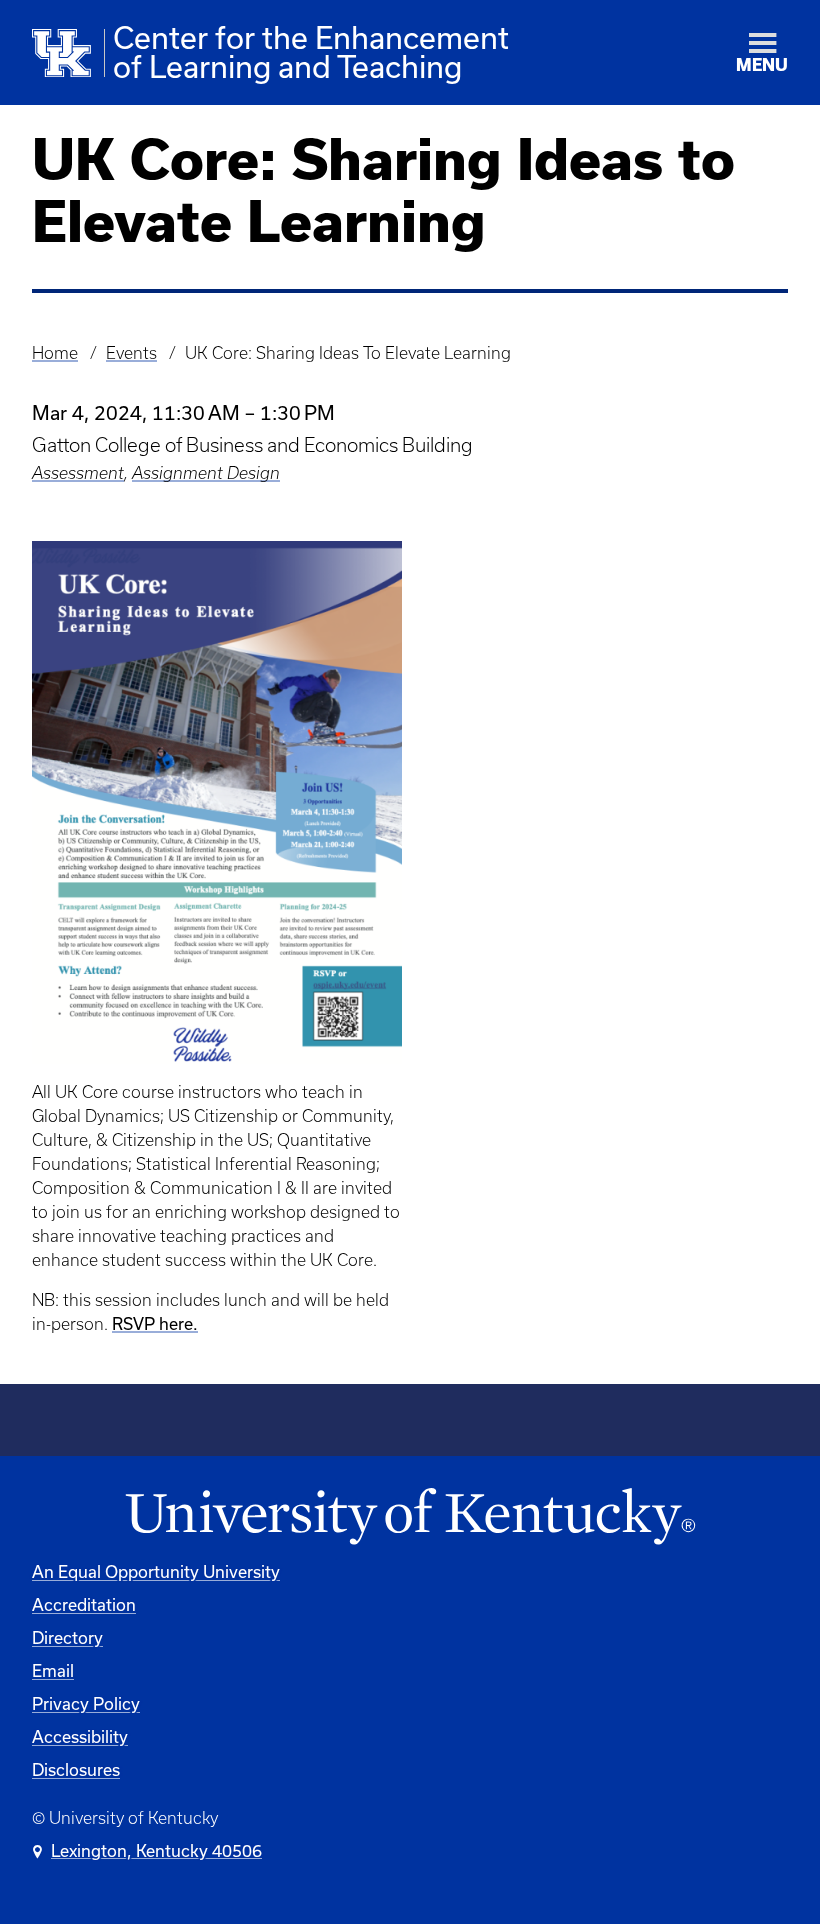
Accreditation (84, 1604)
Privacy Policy (86, 1703)
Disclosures (76, 1769)
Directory (67, 1637)
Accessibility (80, 1736)
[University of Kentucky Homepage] (410, 1517)
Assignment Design (206, 473)
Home (55, 353)
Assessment (78, 473)
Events (131, 353)
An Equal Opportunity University (156, 1571)
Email (53, 1670)
